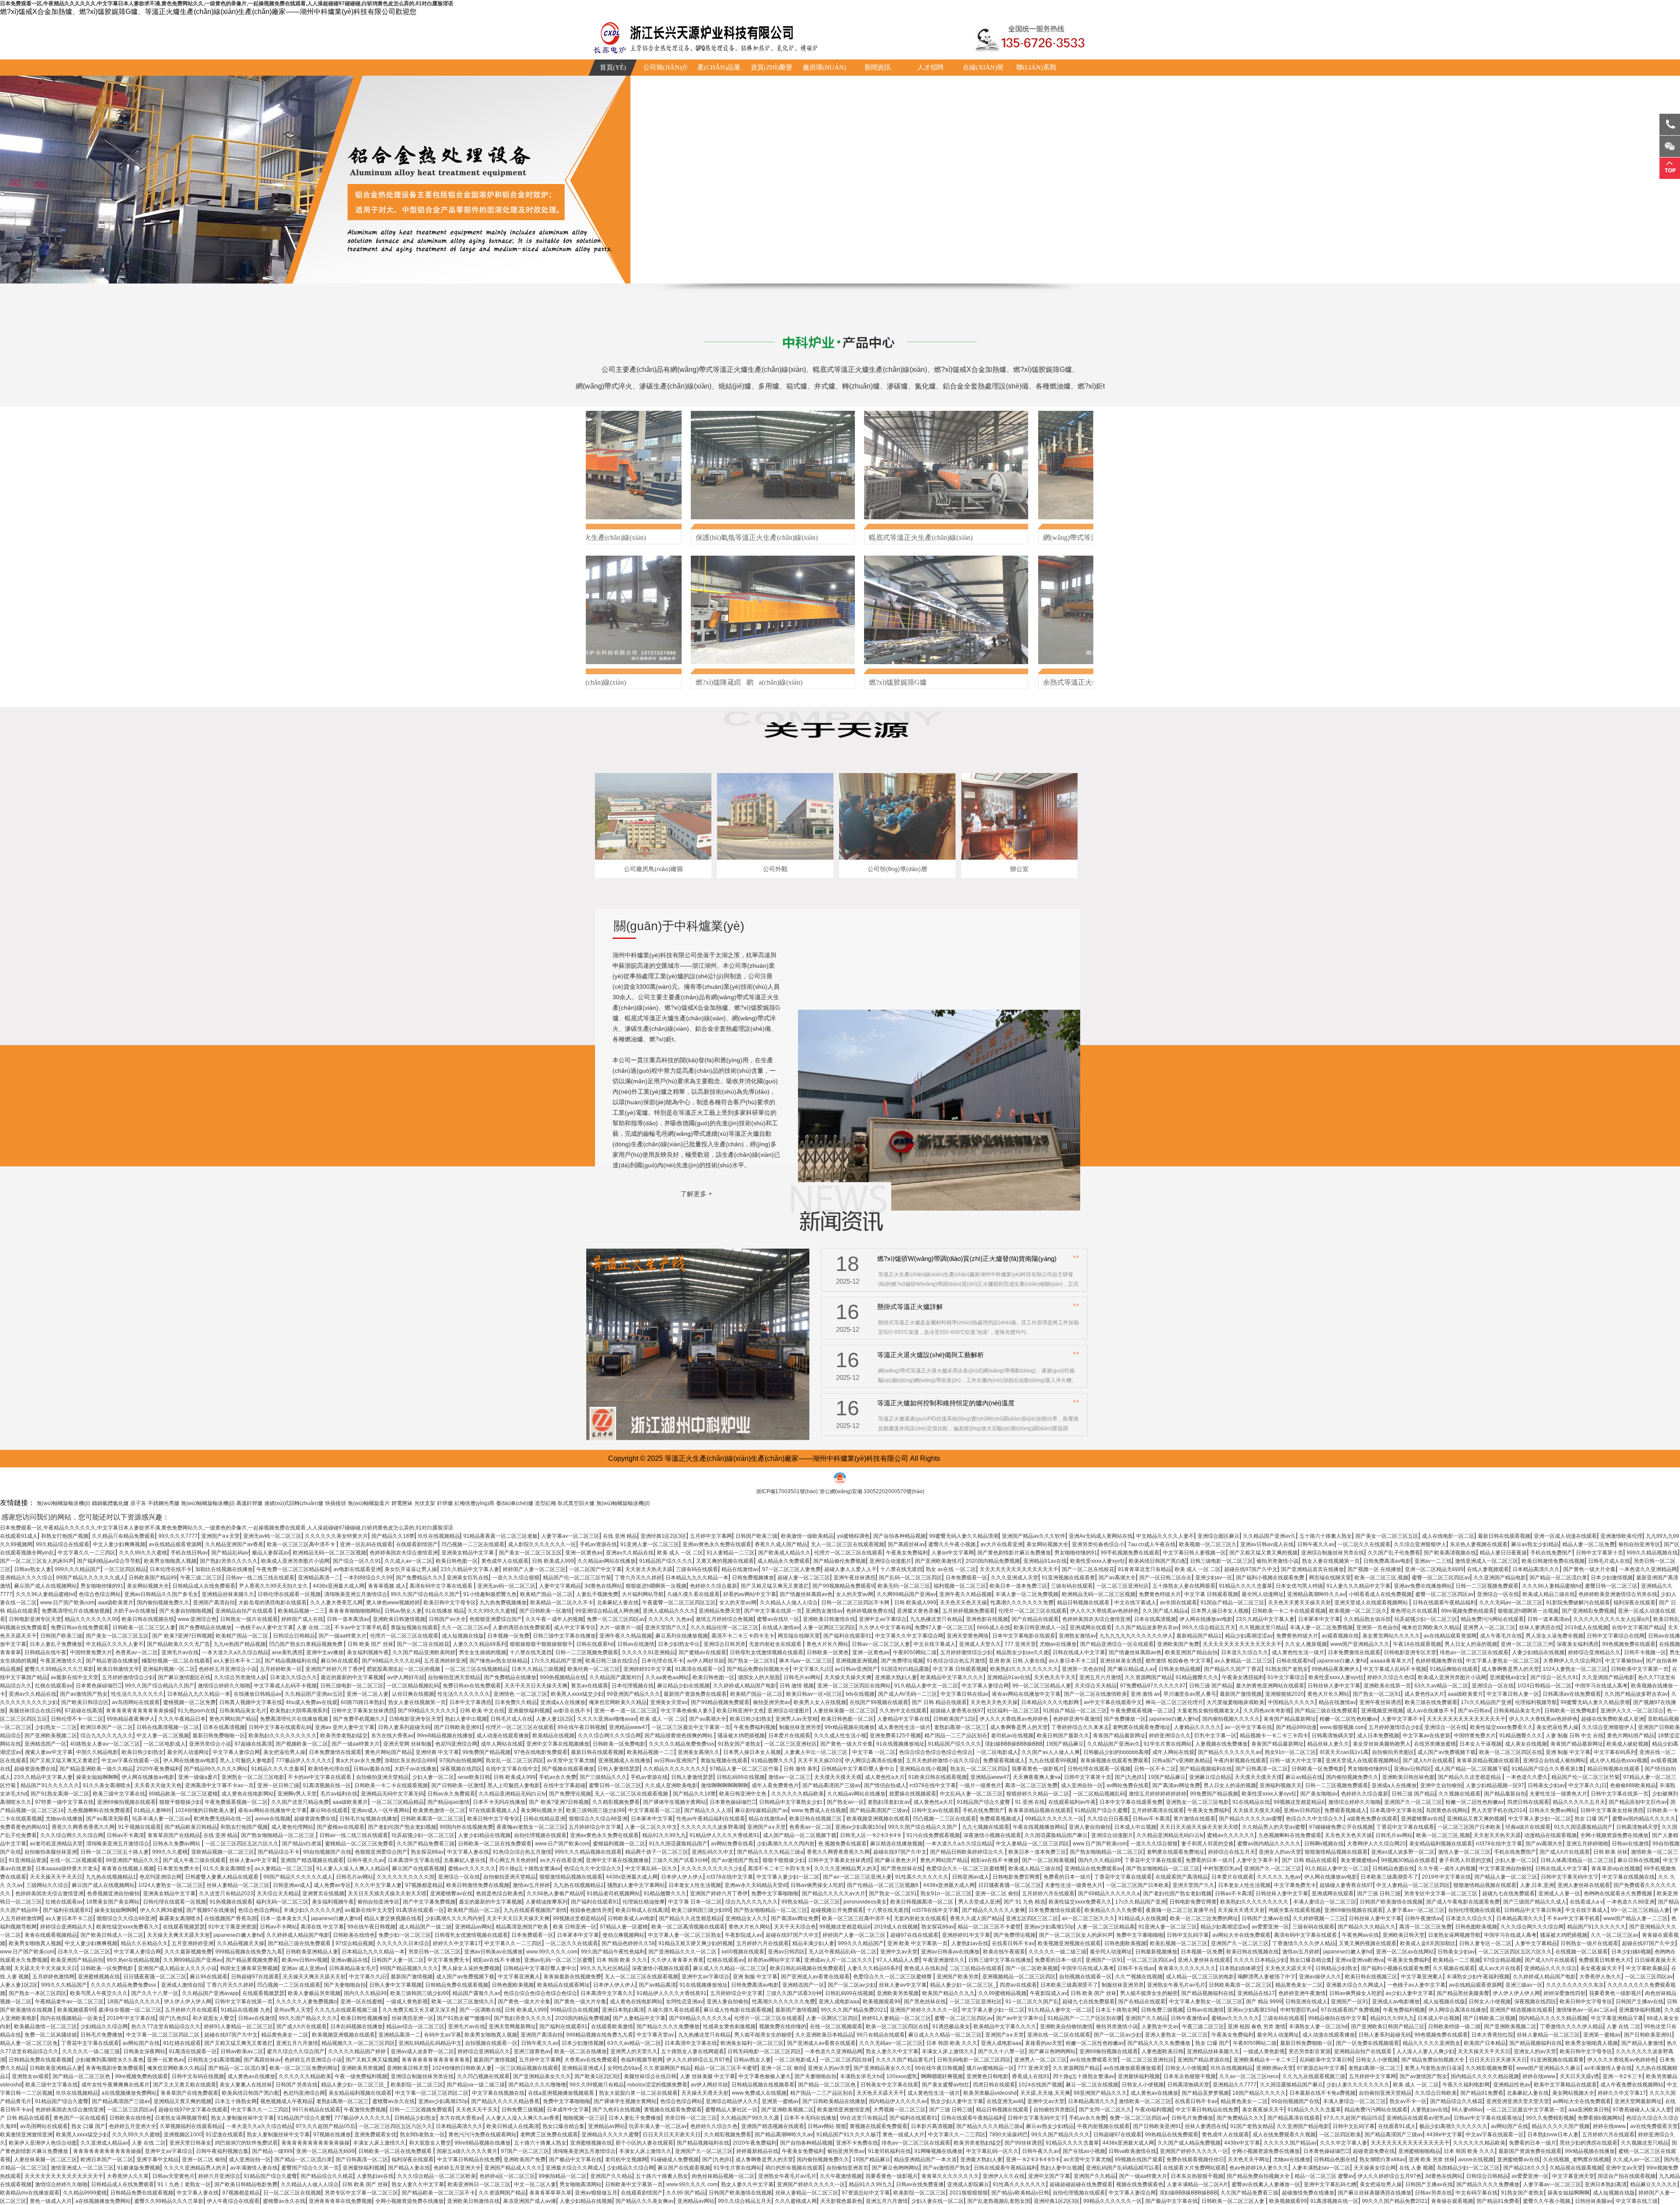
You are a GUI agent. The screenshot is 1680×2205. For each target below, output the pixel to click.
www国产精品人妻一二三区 (1636, 1918)
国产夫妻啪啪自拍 (345, 1985)
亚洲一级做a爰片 (198, 1777)
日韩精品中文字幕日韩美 (1533, 1910)
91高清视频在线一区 (327, 1785)
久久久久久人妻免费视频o (306, 2002)
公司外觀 (775, 869)
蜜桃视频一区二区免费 (189, 1702)
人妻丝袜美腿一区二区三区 (844, 1711)
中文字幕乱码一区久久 (651, 1869)
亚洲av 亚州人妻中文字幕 (345, 1727)
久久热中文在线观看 (903, 1711)
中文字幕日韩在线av (964, 1694)
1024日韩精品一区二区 (1544, 1686)
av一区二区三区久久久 (1088, 1918)
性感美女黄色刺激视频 (729, 2026)
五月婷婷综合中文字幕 (595, 1827)
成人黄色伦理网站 (292, 1827)
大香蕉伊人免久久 (1600, 1977)
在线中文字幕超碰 (564, 1785)
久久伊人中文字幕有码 (885, 1627)
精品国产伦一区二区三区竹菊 (577, 1578)
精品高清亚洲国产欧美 (523, 1927)
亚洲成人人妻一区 (1559, 1893)
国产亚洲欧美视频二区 (51, 1736)
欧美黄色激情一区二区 (439, 1810)
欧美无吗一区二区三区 (904, 1586)
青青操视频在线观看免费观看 (1114, 1760)
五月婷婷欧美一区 (281, 1669)
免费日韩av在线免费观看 (80, 1627)
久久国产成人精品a (1165, 1611)
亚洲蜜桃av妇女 (1508, 1677)
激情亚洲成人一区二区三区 (1487, 1561)
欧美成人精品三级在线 (1549, 1594)
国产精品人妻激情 (1642, 2043)
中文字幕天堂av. (656, 2035)
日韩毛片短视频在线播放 (368, 1819)
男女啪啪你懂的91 (1076, 1553)
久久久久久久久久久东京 (1575, 1985)
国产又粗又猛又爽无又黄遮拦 (775, 1586)
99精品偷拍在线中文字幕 (1337, 2018)
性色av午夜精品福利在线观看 (711, 1819)
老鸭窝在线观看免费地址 (1141, 1727)
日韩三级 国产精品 (1211, 1686)
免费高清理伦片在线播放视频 (76, 1611)
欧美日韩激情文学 (118, 1669)
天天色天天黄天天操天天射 (1299, 1603)
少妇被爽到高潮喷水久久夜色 (109, 2060)
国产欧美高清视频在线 (1450, 1553)
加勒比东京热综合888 (410, 1760)
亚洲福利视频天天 (1281, 1785)
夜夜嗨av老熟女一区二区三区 (531, 1827)
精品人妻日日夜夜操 (1503, 1553)
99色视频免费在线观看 (1629, 1644)
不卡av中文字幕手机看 (361, 1627)
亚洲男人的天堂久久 (634, 2051)
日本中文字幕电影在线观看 (1024, 1636)
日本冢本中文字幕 (1319, 1619)
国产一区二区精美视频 (1048, 1860)
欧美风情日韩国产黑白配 (1158, 1561)
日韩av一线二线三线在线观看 (260, 1578)
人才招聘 (931, 67)
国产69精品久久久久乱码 (391, 1661)
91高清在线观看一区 (699, 1669)
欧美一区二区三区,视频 (1381, 1578)
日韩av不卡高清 (1151, 1819)
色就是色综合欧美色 (500, 1893)
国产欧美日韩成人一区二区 (112, 1935)
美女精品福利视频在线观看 (1441, 1844)
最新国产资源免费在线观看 (695, 1694)
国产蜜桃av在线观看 (702, 1652)
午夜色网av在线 (1360, 1935)
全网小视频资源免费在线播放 (1614, 1835)
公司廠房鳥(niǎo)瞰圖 (653, 869)
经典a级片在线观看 (1528, 1827)
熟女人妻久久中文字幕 (892, 2051)
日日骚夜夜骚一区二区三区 (1010, 1885)
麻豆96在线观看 (339, 1661)
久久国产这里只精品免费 (300, 1802)
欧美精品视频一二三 (301, 1611)
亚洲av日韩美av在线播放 (493, 1952)
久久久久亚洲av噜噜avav (607, 1719)
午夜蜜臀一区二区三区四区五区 (679, 1603)
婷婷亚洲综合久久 (1170, 1736)
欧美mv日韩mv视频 (304, 1960)
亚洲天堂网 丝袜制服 (408, 1744)
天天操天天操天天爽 (848, 1677)
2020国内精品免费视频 (993, 1561)
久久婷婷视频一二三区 (1319, 1918)
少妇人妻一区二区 (433, 1777)
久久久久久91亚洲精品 (648, 1652)
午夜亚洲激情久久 (61, 1661)
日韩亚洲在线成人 (1306, 2002)
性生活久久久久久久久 (137, 1694)
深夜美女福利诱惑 (1578, 1644)
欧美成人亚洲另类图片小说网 (295, 1561)
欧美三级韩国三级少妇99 (595, 1810)
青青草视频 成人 (387, 1586)
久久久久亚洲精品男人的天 (846, 1869)
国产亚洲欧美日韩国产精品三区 (1388, 2026)
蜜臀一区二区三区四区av (1441, 1578)
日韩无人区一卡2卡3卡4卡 (871, 1835)
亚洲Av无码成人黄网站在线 (1101, 1536)
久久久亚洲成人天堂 (1015, 1578)
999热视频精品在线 (563, 1677)
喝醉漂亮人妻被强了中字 (1267, 1977)
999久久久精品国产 (78, 1569)
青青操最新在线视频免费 (572, 1977)
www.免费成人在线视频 (819, 1810)
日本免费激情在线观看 (1354, 1652)
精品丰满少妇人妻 (813, 1943)
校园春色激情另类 (591, 1910)
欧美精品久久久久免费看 (1113, 1910)
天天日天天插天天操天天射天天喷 (1199, 1827)
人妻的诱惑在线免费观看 (521, 1627)
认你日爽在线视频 (413, 1694)
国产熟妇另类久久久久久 (229, 1561)
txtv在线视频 (860, 1694)
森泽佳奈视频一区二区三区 (130, 2010)
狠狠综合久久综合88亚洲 (598, 1819)
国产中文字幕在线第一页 (773, 1611)
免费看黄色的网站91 (24, 1827)
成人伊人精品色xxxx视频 (1618, 1760)
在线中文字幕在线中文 (512, 1769)
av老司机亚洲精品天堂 (56, 1844)
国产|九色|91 (1130, 1777)
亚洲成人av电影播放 (1396, 2002)
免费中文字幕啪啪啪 (775, 1893)
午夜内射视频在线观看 (1240, 1760)
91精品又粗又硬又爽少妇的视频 (696, 1943)
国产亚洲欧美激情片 (938, 1561)
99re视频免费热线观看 (1468, 1611)
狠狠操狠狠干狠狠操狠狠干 (541, 1644)
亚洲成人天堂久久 (980, 1644)
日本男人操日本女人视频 (1220, 1611)
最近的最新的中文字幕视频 (352, 1677)
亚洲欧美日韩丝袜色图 (1408, 1777)
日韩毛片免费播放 (101, 2035)
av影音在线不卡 (572, 1711)
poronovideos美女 (865, 1902)
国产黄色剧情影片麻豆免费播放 (1014, 1553)
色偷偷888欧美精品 (1633, 1785)
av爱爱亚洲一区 (1270, 1927)
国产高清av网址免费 (1176, 1785)
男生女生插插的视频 (483, 1652)
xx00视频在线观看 (743, 1952)
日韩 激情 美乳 (801, 1769)
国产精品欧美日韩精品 (191, 1827)
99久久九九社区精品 (604, 1968)
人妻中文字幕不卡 (1402, 1719)
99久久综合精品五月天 (1209, 1627)
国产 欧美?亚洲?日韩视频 (182, 1636)
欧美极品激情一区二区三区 (45, 2026)
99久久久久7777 (178, 1536)
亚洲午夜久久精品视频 (966, 1594)
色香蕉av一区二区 (137, 1652)
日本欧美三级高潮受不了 (1389, 1877)
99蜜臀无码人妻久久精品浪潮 (964, 1536)
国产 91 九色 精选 (1024, 1902)
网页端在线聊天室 (1330, 1578)
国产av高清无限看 (107, 1819)
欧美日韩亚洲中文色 (740, 1711)
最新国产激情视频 (1241, 1694)
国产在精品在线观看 (1035, 1619)
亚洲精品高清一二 (319, 1578)
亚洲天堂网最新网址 (512, 2026)
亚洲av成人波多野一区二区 (1403, 1852)
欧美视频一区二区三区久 (1208, 1544)
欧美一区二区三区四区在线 (1511, 1752)
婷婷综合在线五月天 (1232, 1852)
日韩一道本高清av (348, 1619)
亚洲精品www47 (628, 1727)
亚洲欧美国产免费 (1178, 1644)
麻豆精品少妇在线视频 (683, 1686)
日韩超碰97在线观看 (255, 1977)
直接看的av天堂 (1044, 2043)
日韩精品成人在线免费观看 (204, 1586)
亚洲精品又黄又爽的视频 (1476, 1819)
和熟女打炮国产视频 (65, 1536)
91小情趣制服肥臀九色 (490, 1594)
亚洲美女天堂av (669, 1702)
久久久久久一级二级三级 (1057, 1952)
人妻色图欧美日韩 (1162, 2051)
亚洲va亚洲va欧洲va (1360, 1960)
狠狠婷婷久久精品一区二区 (1038, 1794)
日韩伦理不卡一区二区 (77, 1719)
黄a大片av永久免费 (358, 1760)
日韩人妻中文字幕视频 (395, 1985)
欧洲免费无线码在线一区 (223, 1819)
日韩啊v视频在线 (1324, 1844)
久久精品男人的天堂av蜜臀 (1274, 1827)
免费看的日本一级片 (1209, 1860)
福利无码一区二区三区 (282, 1902)
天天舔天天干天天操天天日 (45, 1968)
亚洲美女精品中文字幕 (468, 1553)
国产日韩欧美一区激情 (546, 1611)
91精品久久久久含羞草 (1246, 1586)
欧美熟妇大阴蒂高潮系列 (299, 1711)
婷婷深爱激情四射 (1564, 1993)
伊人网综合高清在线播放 (874, 1760)
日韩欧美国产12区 (955, 1719)
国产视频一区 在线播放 (1374, 1569)
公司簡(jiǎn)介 (666, 67)
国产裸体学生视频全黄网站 (675, 1802)
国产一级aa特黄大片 (343, 1636)
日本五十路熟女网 (1116, 2010)
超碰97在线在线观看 (914, 1935)
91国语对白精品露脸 (905, 1669)
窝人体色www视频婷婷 (393, 1603)
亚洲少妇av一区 (1214, 1578)
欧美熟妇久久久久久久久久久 (1024, 1669)
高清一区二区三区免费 (1031, 1785)
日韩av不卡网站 (278, 1927)
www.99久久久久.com (552, 1952)
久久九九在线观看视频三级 (347, 2010)
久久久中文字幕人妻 (378, 1885)
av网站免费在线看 (1128, 1785)
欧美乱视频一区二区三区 (1179, 1943)
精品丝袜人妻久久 (1328, 1744)
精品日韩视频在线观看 (1084, 1603)
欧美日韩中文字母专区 (450, 1603)
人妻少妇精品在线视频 (1538, 1652)
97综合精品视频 (354, 1943)
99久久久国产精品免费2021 (854, 2010)
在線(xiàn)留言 (983, 70)
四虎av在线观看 (1018, 1985)
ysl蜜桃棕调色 (853, 1536)
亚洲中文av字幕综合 (883, 1619)
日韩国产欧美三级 (756, 1536)
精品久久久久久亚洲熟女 (1431, 2043)
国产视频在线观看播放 (568, 1769)
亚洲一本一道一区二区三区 (626, 1711)
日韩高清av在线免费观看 (1572, 1694)
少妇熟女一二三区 (56, 1727)
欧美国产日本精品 (1485, 2043)
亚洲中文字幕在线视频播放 (558, 1744)
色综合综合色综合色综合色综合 (936, 1752)
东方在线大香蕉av (392, 1736)
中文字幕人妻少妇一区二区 (1540, 1819)
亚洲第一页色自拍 (1377, 1627)
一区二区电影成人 (164, 1744)
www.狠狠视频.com (1342, 1727)
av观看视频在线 (1340, 1636)
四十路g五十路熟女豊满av (530, 1869)
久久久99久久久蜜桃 (143, 1553)
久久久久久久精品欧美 (798, 1794)
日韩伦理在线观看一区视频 (289, 1594)
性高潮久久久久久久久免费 (1022, 1603)
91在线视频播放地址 (900, 1744)
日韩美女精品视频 (1179, 1669)
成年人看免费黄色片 (775, 1785)
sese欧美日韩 (474, 1777)
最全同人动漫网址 (1263, 1594)
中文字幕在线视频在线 (1628, 1877)
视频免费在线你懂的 (783, 2026)
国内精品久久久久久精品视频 (1553, 2018)
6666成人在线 (994, 1627)
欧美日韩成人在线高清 (642, 1910)
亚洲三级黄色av (532, 2051)
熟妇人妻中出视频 (466, 1719)
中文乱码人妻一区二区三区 (971, 1794)
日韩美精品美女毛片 (243, 1711)
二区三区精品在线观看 (976, 1968)
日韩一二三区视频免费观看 (1487, 1586)
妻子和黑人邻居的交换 (1207, 1844)
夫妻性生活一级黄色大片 (1558, 1794)
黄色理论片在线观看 (1414, 1611)
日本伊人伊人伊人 (682, 1877)
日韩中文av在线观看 (935, 1810)
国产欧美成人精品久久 (784, 1553)
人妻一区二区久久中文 (651, 1827)
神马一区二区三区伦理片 (1174, 1702)
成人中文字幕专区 (575, 1627)
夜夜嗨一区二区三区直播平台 (1180, 1910)
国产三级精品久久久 (603, 1777)
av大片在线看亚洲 (1002, 1544)
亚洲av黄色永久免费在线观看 (717, 1544)
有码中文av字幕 (443, 2035)
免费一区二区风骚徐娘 (51, 2035)
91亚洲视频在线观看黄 (1068, 1578)
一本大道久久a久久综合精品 (235, 1652)
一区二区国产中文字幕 (595, 1569)
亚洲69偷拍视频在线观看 (126, 1802)
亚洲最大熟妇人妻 (896, 1677)
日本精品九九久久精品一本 (697, 1578)
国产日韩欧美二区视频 (1489, 2018)
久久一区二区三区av (465, 1627)
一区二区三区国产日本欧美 (1470, 1827)
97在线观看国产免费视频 (1350, 2010)
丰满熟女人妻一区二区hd (1318, 2026)
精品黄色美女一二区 (1299, 1985)
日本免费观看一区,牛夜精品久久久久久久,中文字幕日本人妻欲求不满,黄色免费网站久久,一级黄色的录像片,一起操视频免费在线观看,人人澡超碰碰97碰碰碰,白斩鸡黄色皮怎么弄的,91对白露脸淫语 (227, 3)
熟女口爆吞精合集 (1311, 1960)
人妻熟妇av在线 (970, 1943)
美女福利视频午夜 (368, 1652)
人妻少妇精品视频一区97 (1495, 1785)
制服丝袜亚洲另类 (800, 1727)
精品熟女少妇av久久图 (1023, 1652)
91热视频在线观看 (231, 1902)
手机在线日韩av (189, 1553)
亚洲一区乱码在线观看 (366, 1544)
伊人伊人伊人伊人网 (1516, 1993)
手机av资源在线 (598, 1544)
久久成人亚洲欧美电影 (671, 1785)
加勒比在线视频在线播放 (224, 1569)
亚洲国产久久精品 (1146, 2018)
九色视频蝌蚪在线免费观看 (99, 1810)
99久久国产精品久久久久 (308, 2018)
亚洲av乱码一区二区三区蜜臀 (558, 1960)
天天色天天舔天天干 (1288, 1968)
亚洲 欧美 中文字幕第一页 (917, 1943)
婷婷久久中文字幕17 (457, 1943)
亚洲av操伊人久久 (1320, 1977)
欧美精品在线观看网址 (563, 1985)
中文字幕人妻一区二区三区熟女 (685, 1935)
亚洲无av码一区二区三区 (272, 1536)
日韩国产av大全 (447, 1619)
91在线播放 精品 (445, 1611)
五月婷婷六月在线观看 (1048, 1893)
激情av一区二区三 (789, 1777)
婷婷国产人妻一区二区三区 (534, 1569)
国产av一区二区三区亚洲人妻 (857, 1877)
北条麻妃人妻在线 (618, 1603)
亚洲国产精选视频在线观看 (312, 1860)
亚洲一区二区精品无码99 (1434, 1569)
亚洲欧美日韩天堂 (1403, 1935)
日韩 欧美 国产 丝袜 (370, 1644)
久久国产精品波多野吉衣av (1147, 1627)
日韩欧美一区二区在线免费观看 (495, 1844)
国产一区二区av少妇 (852, 1985)
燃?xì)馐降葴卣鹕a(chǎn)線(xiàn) (710, 682)
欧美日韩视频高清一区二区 (922, 1902)
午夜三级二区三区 (201, 1578)
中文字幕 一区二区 (874, 1752)
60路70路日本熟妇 (363, 1702)
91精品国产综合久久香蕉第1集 (1548, 1769)
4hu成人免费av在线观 (311, 1702)
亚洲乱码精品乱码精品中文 (430, 2043)
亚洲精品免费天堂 (720, 1611)
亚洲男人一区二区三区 (1489, 1627)
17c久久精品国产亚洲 (556, 1661)
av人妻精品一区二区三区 (1244, 1661)
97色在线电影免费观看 (541, 1752)
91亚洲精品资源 (28, 1860)
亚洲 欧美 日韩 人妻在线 (1017, 1661)
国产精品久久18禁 (393, 1536)
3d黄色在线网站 (603, 1586)
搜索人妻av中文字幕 (49, 1752)
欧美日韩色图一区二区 (847, 1719)
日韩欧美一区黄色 (828, 1652)
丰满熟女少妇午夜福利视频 (1478, 1977)
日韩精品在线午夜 (45, 1652)
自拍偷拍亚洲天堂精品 (454, 1677)
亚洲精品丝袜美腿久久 (228, 1594)
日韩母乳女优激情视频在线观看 (766, 1652)
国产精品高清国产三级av (831, 1785)
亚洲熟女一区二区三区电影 (253, 1777)
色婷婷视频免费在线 (870, 1611)
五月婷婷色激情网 (53, 1977)
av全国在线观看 (1178, 1603)
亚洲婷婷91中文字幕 (647, 1669)
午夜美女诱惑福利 (1243, 1677)
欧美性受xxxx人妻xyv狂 (1098, 1561)
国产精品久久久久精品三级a (770, 1852)
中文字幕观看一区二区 (654, 1810)
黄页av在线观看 (590, 1686)
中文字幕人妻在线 (468, 1852)
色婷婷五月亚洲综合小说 (227, 1669)
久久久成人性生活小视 (840, 1736)
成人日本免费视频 (1378, 1736)
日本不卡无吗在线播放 (499, 1802)
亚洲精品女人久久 (746, 1918)
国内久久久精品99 (1099, 1860)
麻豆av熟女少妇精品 (1535, 1544)
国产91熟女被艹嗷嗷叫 (464, 2018)
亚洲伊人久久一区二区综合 (1632, 1711)
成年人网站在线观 (502, 1744)
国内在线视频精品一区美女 (72, 2018)
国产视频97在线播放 (210, 1910)
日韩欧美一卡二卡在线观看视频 (1289, 1611)
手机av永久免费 (558, 1777)
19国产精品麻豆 (1065, 1744)
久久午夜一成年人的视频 (554, 1619)
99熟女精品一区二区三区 (811, 1902)
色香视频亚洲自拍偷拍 (113, 1893)
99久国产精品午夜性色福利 (613, 1952)
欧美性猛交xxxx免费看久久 (1501, 1727)
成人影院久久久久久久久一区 (542, 1544)
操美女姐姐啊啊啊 (97, 1777)
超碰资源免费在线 (35, 1769)
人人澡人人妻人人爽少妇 (1425, 2051)
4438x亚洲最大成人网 (339, 1586)
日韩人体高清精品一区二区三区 (1577, 1860)
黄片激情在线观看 (1194, 1819)
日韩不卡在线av (1136, 1968)
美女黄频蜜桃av (1359, 1860)
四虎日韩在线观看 (1528, 1802)
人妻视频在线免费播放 (1221, 1744)
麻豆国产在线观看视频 (418, 1869)
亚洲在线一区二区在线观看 (1059, 2035)
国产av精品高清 (657, 1985)
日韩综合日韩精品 (294, 1636)
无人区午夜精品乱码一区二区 (843, 1952)
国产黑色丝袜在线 (902, 1869)
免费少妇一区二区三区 (405, 1935)
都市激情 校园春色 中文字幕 (1178, 1661)
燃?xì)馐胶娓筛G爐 (859, 682)
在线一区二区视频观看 (76, 1860)
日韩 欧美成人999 (553, 1561)
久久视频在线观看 (1459, 1794)
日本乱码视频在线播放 (357, 2026)
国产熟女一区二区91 (752, 1661)
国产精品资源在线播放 (112, 1661)
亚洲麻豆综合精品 (1210, 1777)
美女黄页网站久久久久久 (1391, 1636)
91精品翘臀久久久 (1197, 1677)
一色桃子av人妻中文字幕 (264, 1627)
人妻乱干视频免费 (597, 1594)
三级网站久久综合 (47, 1885)
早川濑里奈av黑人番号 (1190, 1694)
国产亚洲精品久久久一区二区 (683, 1952)
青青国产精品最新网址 (1290, 1719)
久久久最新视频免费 (188, 1952)
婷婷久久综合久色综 (1391, 1677)
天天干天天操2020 (819, 1760)
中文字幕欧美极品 (1647, 1968)
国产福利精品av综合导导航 (109, 1561)
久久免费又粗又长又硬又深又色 (419, 2010)
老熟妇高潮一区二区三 (960, 1727)
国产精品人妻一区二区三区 (1506, 1877)
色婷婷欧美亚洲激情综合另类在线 (1618, 1594)
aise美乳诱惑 (287, 1652)
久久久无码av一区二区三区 (1511, 1603)
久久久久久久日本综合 (403, 1943)
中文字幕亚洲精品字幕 (1617, 2018)
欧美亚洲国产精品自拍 (1191, 1652)
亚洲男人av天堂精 (796, 1719)
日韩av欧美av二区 (242, 2051)
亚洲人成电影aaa (839, 2002)
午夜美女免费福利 (907, 1553)
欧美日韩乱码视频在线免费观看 (807, 1968)
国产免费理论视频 (902, 1661)
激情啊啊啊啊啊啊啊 (724, 1785)
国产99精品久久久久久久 (427, 1711)
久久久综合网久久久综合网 (609, 1736)
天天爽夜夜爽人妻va (1037, 1777)
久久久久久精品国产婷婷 (358, 2051)
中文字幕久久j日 (812, 1669)
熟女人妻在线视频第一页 (1331, 1561)
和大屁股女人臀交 (213, 2018)
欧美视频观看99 (882, 2002)
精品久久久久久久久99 (91, 1619)
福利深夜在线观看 (1634, 1603)
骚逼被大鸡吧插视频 (741, 1736)
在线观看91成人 (19, 1536)
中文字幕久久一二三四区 (87, 1553)
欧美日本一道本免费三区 (1018, 1586)
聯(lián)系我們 (1036, 70)
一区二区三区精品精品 (398, 1802)
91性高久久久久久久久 (922, 1877)
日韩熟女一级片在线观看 (249, 1619)
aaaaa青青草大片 (1391, 1661)
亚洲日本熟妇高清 (623, 2010)
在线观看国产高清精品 (1182, 1877)
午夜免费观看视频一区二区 (1142, 1711)
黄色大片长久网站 (827, 1644)
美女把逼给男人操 (1557, 1727)
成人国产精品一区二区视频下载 (1471, 1769)
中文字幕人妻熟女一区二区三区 (1503, 1661)
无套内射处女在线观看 (776, 1644)
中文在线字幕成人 (1135, 1603)
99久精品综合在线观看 (63, 1544)
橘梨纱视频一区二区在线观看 (176, 1661)
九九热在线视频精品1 (111, 1877)
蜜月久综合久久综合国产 (296, 2051)
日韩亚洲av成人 (971, 1877)
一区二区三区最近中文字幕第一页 (691, 1727)
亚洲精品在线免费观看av (1094, 1869)
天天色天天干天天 (1055, 1677)
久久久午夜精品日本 (182, 1719)
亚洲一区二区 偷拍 (997, 1893)
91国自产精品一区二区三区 (1232, 1603)
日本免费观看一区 (966, 1578)
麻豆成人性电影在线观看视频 (738, 2010)
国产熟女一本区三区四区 (38, 1993)
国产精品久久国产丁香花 (1233, 1669)
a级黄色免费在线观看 (1372, 1819)
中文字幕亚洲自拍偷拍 (1505, 1869)
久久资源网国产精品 (1148, 1677)
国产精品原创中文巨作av (1638, 1802)
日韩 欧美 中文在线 (482, 1711)
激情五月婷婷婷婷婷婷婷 (1158, 1794)
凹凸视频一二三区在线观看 (473, 1544)
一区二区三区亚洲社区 (1123, 1586)
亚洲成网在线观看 (1091, 1627)
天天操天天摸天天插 (1256, 1810)
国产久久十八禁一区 (155, 1993)
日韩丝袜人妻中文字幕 (1334, 1686)
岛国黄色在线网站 (1447, 1810)
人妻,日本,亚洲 (1537, 1885)
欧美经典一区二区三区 (594, 1669)
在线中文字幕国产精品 (1638, 1627)
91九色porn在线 (197, 1711)
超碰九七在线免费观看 (1508, 1893)
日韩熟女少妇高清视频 (214, 2060)
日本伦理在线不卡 (171, 1569)
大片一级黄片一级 (620, 1627)
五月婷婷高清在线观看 (1158, 1810)
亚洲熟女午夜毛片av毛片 (1176, 1985)
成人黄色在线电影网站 (248, 1794)
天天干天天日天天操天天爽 (536, 1686)
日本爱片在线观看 (789, 1736)
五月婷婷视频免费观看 (969, 1611)
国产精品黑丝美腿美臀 (1463, 1993)
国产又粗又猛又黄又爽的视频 (1263, 1553)
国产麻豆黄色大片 (896, 1860)
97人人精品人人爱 (898, 1960)
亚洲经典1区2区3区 (663, 1536)
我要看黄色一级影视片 (1038, 1769)
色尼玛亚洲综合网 (456, 1744)
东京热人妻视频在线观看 (1479, 1544)
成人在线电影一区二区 (1448, 1536)
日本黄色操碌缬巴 (99, 1686)
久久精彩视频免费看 (616, 1802)
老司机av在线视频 (1012, 1736)
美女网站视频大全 (1047, 1544)
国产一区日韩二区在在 (1165, 1578)
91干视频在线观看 (140, 1827)
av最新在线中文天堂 (75, 1677)
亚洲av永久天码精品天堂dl (756, 1885)
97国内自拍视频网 (461, 1760)
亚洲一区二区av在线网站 (1405, 1952)
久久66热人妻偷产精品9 (555, 1893)
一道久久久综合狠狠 (516, 1578)
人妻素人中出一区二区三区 (817, 1752)
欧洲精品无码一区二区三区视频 (329, 1553)
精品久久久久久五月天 (1579, 1802)
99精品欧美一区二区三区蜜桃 (183, 1794)
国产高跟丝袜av (906, 1544)
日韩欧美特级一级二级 (1454, 2026)
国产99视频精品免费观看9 (843, 1586)
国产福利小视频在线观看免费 (1271, 1578)
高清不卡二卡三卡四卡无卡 (743, 1636)
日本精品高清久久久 (1536, 1569)
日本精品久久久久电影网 (1051, 1702)
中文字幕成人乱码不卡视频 (1395, 1669)
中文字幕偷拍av (1624, 1661)
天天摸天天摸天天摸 (838, 1777)
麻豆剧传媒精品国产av (761, 1810)
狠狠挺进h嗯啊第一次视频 (656, 1586)
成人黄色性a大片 (1424, 1694)
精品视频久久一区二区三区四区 (358, 2043)
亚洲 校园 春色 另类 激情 (1256, 2026)
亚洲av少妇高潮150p (860, 1827)
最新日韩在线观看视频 (1504, 1536)
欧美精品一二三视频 (1456, 1960)
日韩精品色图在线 (1393, 1869)
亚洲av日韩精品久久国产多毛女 (161, 1594)
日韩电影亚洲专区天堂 (35, 1619)
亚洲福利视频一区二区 (169, 1669)
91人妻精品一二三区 (731, 1553)
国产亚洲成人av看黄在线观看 (815, 1977)
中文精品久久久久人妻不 (1165, 1536)
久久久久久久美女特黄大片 (336, 1536)
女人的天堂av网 (855, 1594)
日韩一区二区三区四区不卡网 (856, 1603)
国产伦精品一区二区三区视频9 (883, 1885)
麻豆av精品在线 (1304, 1777)
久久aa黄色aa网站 (667, 1677)
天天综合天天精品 (1095, 1686)
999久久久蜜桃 (170, 1852)
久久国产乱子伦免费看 (1394, 1553)
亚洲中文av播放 (325, 1652)
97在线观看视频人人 (493, 1810)
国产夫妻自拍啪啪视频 (185, 1611)
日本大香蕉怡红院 (1492, 2035)
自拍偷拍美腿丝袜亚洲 (51, 1852)
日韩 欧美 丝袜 (1610, 1852)
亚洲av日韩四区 (1412, 1769)
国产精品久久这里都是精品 (1470, 1777)
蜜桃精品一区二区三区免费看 (359, 1844)
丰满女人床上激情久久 (948, 2051)
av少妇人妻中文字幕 (1409, 1993)
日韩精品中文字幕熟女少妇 (791, 1802)
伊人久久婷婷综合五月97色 (698, 2060)
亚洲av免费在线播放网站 (1423, 1586)
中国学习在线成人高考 (1601, 1686)
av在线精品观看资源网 (175, 1544)
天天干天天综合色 (795, 1927)
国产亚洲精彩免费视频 (1588, 1611)
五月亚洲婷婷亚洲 (445, 1661)
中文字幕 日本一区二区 (695, 1902)
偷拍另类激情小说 (1277, 1561)
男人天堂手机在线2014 (1498, 1810)
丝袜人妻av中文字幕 (253, 1860)
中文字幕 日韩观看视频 (1211, 1594)
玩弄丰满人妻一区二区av (161, 1819)
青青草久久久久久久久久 (1187, 1968)
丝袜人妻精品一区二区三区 (238, 1885)
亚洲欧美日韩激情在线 (829, 1619)
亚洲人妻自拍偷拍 (1090, 1827)
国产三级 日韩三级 (1379, 1893)
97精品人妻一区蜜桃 (624, 1927)
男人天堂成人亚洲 (979, 1902)
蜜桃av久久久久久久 (1231, 1835)
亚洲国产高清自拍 (214, 1603)
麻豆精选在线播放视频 (896, 1844)
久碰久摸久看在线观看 (693, 1594)
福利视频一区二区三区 (960, 1586)
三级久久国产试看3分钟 (680, 1860)
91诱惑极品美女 (951, 2026)
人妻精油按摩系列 (546, 1902)
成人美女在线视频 (1526, 1744)
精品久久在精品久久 (144, 1943)
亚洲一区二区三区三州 (1527, 1644)
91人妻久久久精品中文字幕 (1358, 1586)
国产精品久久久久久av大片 (834, 1893)
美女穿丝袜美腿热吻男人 (1382, 1744)
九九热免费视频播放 (503, 1603)
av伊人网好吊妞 (705, 1661)
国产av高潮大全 (1117, 1578)
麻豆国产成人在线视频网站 (45, 1586)
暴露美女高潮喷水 (180, 1918)
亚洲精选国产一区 (45, 1744)
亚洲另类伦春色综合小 (1098, 1544)
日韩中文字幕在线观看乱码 (280, 1727)
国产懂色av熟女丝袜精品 (499, 1661)
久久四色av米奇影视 (1267, 1711)
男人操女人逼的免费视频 (471, 1968)
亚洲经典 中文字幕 (437, 1752)
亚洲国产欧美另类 (958, 1977)
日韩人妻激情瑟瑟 (619, 1769)
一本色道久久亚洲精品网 (1648, 1569)
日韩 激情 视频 (797, 1686)
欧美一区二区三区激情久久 (463, 2002)
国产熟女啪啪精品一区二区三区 (278, 1835)
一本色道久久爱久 (1527, 1777)
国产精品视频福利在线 (291, 1661)
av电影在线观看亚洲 (357, 1569)
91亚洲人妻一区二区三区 (650, 1544)
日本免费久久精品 (516, 1702)
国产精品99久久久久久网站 (216, 1769)
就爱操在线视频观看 (913, 1794)
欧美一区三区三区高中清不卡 (302, 1544)
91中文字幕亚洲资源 (232, 1927)
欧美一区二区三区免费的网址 (1204, 1918)
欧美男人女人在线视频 (820, 1702)
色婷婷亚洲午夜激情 (1077, 1719)
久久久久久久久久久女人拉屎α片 (1612, 1619)
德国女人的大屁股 (759, 1677)
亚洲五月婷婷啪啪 (1587, 1844)
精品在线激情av (740, 1569)
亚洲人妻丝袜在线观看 (1584, 1885)
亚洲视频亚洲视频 (857, 1661)
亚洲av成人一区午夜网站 (380, 1810)
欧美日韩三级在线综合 (612, 1661)
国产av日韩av (1474, 1711)
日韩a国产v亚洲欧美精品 (1181, 1760)
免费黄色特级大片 (1160, 1594)
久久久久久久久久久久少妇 (713, 1869)
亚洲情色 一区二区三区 (520, 1694)
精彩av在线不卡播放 (995, 1860)
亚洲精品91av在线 (1045, 1561)
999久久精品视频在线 (1652, 1553)
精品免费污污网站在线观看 (1492, 1619)
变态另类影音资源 (1309, 2051)
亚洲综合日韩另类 (724, 1644)
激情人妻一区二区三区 (1464, 1852)
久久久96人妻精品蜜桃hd (1552, 1586)
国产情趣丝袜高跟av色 (806, 1594)
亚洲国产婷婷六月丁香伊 (334, 1669)
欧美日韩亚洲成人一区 (1040, 1627)
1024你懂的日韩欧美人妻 (205, 1810)
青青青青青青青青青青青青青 (436, 2060)
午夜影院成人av (744, 1935)
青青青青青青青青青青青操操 (140, 1711)
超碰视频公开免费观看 (837, 1910)
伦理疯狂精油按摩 (644, 1902)
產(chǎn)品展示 (719, 70)
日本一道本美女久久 (284, 1918)
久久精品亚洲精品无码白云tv (512, 1794)
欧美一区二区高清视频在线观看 (688, 1927)
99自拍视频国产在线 (327, 1852)
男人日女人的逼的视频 (1471, 1644)
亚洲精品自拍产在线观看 (245, 1611)
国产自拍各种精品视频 (899, 1536)
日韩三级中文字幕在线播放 (564, 1636)
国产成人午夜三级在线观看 (194, 1860)
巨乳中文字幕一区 (1215, 1736)
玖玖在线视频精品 (439, 1536)
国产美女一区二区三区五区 (1387, 1536)
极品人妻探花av (271, 1553)
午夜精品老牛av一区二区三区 (69, 2002)
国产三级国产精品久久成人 (1535, 1902)
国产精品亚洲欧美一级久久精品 (96, 1769)
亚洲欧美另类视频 (898, 1993)
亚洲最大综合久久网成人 (1355, 1985)
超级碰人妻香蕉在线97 (957, 1711)
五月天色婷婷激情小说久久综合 (943, 1760)
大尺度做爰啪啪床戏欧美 (1235, 1702)
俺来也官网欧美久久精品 (1431, 1627)
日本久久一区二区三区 (84, 1952)
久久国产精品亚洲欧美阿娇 (424, 1652)
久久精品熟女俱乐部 (1367, 1619)
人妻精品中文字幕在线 (903, 1719)
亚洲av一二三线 (1433, 1561)
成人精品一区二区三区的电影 (1200, 1977)
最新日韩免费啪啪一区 (219, 1736)
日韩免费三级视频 (1162, 2010)
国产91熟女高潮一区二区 (60, 1794)
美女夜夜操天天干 (1601, 1968)
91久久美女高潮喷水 (107, 1785)
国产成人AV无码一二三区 (908, 1694)
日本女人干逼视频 (1480, 1744)
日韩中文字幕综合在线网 (1616, 1636)
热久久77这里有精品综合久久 (166, 2026)
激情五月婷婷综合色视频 (724, 1619)
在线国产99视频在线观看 (879, 1702)
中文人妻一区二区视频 (163, 1736)
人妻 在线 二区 (314, 1627)
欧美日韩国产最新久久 (1063, 1736)
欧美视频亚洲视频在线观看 (878, 1819)
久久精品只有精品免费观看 (123, 1536)
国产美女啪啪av (1319, 1794)
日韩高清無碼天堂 (1333, 1736)
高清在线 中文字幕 (322, 1927)
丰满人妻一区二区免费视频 (1027, 1594)
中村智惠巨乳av (1222, 1869)
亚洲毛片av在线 (180, 1652)
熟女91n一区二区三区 (1290, 1752)
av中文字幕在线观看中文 (1113, 1702)
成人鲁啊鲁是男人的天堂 (1510, 1669)
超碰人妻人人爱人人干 (850, 1569)
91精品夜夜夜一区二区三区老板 (500, 1536)
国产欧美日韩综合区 (85, 1702)
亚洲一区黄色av (584, 1553)
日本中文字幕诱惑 (470, 1702)
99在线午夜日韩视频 (581, 1727)
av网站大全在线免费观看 (1241, 1935)
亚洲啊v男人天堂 (297, 1794)
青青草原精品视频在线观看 (1488, 1760)
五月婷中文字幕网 (711, 1536)
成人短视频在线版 (463, 1636)
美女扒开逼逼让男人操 (411, 1569)
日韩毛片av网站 (802, 1677)
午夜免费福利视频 (755, 1727)
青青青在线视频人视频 (128, 1869)
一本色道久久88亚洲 (1631, 1902)
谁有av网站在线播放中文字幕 (1026, 1694)
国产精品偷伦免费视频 (840, 1561)
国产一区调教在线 (480, 2010)
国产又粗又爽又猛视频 (372, 2060)
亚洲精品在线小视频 (923, 1769)
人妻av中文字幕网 (953, 1553)
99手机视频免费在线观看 (1130, 1553)
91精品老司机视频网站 (613, 1893)
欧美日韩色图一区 (457, 1561)
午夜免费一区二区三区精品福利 (293, 1569)
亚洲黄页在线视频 (323, 1893)
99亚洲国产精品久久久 (633, 1694)
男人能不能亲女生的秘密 (1149, 1993)
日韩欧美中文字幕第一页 (1640, 1669)
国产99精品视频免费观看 (720, 1702)
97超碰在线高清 (84, 1711)
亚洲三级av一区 (1524, 1985)
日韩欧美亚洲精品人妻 (312, 1952)
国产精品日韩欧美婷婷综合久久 (968, 1852)
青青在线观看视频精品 (51, 1935)
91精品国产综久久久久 (666, 1561)
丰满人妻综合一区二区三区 (1325, 1902)
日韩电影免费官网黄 (1016, 1877)
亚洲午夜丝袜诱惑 (854, 1578)
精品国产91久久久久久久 (50, 1785)
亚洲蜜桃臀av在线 (1422, 1819)
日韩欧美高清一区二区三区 (432, 1819)
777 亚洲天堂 (1020, 1644)
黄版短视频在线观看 (414, 1627)
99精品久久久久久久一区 (1054, 1819)
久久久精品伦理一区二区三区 (724, 1627)
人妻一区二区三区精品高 (1106, 1927)
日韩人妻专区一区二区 (1485, 1943)
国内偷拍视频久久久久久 (1231, 1719)
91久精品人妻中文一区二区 (926, 1686)
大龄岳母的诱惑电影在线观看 (273, 1603)
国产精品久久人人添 (708, 1810)
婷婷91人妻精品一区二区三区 (896, 2018)
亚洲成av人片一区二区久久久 (838, 1960)
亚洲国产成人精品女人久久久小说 (177, 1968)
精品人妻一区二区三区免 (29, 2043)
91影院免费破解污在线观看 (1578, 1603)
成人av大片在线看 (1500, 1968)
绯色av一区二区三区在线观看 (1474, 1652)
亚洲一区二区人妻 (367, 1694)
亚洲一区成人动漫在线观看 (1565, 1536)
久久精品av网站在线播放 (607, 1561)
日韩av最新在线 (372, 1769)
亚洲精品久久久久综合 (26, 1578)
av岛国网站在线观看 (136, 1702)
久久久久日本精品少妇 (1260, 1960)
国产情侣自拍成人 (885, 1785)
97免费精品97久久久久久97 (1153, 1686)
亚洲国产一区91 (1104, 1960)
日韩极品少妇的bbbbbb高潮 (1116, 1752)
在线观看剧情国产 (417, 1544)
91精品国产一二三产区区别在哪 (1085, 2018)
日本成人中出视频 (1135, 1827)
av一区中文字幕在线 (1248, 1727)
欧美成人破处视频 (1627, 1744)
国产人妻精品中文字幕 (639, 2018)
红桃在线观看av (54, 1686)
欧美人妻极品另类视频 (314, 1993)
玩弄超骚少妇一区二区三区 (1426, 1619)
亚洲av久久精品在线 (630, 1553)
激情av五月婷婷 (531, 1885)
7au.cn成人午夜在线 (1152, 1544)
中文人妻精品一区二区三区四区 (1032, 1844)
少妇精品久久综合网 (104, 2026)
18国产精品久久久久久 (134, 2002)
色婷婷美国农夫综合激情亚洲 (404, 1553)
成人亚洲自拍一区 (1082, 1785)
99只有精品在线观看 (881, 2035)
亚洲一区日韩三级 (278, 1785)
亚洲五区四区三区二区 (1032, 1918)
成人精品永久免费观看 (784, 1561)
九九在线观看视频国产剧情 (535, 1910)
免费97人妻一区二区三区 (944, 1627)
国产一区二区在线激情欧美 (1095, 1694)
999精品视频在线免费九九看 (249, 1952)
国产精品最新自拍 (1505, 1794)
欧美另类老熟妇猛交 (344, 1736)
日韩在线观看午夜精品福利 (1444, 1603)
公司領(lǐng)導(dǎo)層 (897, 869)
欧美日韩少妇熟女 (751, 1719)
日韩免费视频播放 (753, 1578)
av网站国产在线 (141, 2043)
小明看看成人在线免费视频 (1380, 1594)
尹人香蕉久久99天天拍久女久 (274, 1586)
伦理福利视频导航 (1536, 1702)
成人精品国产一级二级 (425, 1927)
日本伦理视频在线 (633, 1686)
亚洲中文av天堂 (899, 1952)
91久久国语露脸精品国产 (1583, 1827)
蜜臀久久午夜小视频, (953, 1544)
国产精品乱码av (230, 1553)
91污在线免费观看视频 (933, 1835)
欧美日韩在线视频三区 (816, 1819)
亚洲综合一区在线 (1498, 1594)
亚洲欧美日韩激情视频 (399, 1619)
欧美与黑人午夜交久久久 (99, 1993)
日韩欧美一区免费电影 (1571, 1711)
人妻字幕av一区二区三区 (570, 1536)
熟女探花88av (427, 1852)
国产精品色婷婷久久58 (628, 1943)
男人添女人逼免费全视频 (1554, 1636)
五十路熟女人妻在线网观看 (1184, 1586)
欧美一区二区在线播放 (581, 2051)
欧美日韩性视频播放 (364, 2018)
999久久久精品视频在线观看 (588, 1852)
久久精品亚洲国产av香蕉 (234, 1544)
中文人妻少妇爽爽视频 (119, 1544)
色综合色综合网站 (100, 1594)
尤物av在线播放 (1058, 1644)
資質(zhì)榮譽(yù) (772, 70)
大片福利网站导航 (643, 1594)
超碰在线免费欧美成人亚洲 (1613, 1719)
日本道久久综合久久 (1245, 1652)
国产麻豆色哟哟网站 (1052, 2051)
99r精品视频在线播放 (850, 1727)
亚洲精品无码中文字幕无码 (392, 1794)
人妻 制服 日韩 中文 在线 (1575, 1736)
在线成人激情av (781, 1627)
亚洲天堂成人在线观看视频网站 (1372, 1603)
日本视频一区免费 (508, 1636)
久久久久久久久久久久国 (406, 1877)
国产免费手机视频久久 (359, 1719)
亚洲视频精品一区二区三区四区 (1019, 1977)
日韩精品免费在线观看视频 (457, 1985)
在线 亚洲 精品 (620, 1536)
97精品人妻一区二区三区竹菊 (745, 1769)
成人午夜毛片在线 (1501, 1636)
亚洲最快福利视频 (529, 1711)
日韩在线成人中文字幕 (1079, 1652)
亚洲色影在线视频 (987, 1619)
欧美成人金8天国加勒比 (1428, 1943)
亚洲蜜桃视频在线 (99, 1977)
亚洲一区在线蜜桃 (361, 2002)
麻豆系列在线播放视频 (682, 1636)
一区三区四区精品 (125, 1569)
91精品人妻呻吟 (153, 1810)
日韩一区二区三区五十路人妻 (115, 1852)
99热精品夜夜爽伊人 (1336, 1669)
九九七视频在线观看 (986, 1827)
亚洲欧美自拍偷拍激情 (1066, 2026)
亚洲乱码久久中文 (713, 1852)
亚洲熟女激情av (824, 1611)
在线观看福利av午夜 (1072, 1802)
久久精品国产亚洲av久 (1269, 1536)
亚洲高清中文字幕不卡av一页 (219, 1785)
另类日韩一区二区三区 (434, 1952)
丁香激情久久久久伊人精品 (1304, 1943)
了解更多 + (696, 1194)
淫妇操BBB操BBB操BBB (1014, 1744)
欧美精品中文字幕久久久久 (952, 1677)
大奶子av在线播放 (135, 1611)
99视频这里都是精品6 (1299, 1802)
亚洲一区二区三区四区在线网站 (854, 1686)
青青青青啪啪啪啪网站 (355, 1611)
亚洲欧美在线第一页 (1387, 1686)
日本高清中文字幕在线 (1396, 1810)
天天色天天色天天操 (963, 1603)
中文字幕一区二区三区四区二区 (163, 2035)
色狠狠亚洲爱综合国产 (496, 1619)
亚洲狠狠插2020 (1284, 1694)
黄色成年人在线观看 (505, 1561)
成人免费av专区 (332, 1885)
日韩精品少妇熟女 (1337, 1968)
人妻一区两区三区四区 (829, 1627)
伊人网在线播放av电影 (1206, 1619)
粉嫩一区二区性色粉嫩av (1349, 1719)
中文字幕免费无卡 (1295, 1885)
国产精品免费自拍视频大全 (758, 1669)
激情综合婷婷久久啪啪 (224, 1686)
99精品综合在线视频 (574, 2010)
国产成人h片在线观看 (1428, 1760)
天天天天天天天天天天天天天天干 (1019, 1569)
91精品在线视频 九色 (246, 2010)
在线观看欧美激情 (612, 2026)
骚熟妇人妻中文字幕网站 (636, 1885)
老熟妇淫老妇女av (889, 1802)
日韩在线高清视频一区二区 (168, 1727)
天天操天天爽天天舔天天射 (178, 1935)
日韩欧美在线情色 (354, 1935)
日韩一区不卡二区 (1155, 1769)
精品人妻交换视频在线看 (393, 1918)
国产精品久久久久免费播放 (668, 2026)
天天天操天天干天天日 (56, 1877)
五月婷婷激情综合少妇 (966, 1652)
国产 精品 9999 (1264, 2002)
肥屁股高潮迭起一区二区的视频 (404, 1669)
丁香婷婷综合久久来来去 (1080, 1727)
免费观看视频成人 (1004, 1760)
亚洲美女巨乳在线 (468, 1578)
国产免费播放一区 (1125, 1719)
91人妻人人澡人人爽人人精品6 (352, 1869)
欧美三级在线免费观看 (1431, 1702)
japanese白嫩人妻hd (1342, 1661)
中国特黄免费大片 (91, 1652)
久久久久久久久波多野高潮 (712, 1827)
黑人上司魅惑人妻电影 (246, 1760)
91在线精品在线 (1251, 1802)
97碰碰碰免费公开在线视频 (1341, 1827)
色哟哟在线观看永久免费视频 (1619, 1893)
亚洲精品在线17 (1256, 1993)
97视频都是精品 (424, 1885)
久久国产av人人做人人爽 (1051, 1752)
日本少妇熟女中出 (679, 1644)
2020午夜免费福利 (158, 1769)
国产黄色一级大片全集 (1589, 1569)
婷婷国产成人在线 (302, 1619)
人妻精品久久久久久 (1197, 1727)
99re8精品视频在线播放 (445, 1736)
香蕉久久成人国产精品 (781, 1544)
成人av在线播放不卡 (1430, 1711)
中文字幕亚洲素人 (519, 1977)
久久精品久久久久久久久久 (675, 1769)
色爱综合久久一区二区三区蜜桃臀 (966, 1869)
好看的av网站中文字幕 (750, 1594)
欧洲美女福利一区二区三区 (752, 2043)
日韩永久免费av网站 (1553, 1810)
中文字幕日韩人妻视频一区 (1194, 1553)
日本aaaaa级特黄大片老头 (67, 1869)
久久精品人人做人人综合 (789, 1603)
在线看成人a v (1586, 1902)
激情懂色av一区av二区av (1586, 2010)
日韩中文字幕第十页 (1599, 1553)
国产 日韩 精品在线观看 (939, 1702)
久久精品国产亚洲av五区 (314, 1694)
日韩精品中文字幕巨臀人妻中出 (859, 1769)
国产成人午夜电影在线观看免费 (1463, 1902)
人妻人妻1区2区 (555, 1719)
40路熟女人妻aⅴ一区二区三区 (105, 1744)
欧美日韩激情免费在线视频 (1553, 1561)
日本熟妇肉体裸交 (1240, 1968)
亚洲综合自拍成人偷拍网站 (1554, 1760)
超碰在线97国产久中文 (1251, 1569)
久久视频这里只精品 (1263, 1627)
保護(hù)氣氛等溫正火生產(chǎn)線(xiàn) (718, 537)
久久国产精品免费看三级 (426, 1844)
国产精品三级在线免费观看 (1326, 1711)
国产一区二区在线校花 (1088, 1569)
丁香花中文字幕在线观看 (1405, 1827)
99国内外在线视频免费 (466, 1827)
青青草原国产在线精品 (174, 1835)
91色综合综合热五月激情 (956, 1661)
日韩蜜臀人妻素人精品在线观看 (222, 1877)
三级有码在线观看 (697, 1569)
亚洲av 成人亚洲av (303, 1968)
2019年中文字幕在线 (1446, 1877)
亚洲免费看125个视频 (895, 1736)
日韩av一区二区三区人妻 (881, 1644)
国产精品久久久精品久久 (1367, 1927)
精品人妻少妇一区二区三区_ (963, 1985)
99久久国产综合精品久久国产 (425, 1594)
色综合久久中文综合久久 (1315, 1819)
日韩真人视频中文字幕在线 (251, 1702)
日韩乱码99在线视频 (741, 1777)
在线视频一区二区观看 (1582, 1952)
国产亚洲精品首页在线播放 (1312, 1569)
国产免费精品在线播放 (205, 1627)
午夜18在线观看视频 (1417, 1644)
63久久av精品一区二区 (1441, 1686)
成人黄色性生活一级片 (1298, 1652)
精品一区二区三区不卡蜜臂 (989, 1927)
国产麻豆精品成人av (1131, 1669)
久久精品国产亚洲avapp (210, 1993)
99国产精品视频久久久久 (409, 1968)
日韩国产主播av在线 (1265, 1918)
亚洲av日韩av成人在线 (1267, 1544)
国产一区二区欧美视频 (1032, 1968)
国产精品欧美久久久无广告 (178, 1644)
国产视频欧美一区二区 (302, 1744)
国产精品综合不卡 (279, 1852)
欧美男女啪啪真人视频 (170, 1561)
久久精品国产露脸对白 (616, 1677)
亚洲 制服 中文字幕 (1568, 1752)
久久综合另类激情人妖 (240, 1677)
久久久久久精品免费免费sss (682, 1744)
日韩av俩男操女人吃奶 (817, 1885)
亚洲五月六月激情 (1100, 1677)
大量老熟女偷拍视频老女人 (1208, 1711)
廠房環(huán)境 (824, 70)
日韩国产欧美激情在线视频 (1391, 1902)
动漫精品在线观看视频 (1550, 1835)
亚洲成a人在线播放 (563, 1702)
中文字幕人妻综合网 (985, 1686)
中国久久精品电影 (97, 1752)
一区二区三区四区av (1150, 1960)
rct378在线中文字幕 (933, 1785)
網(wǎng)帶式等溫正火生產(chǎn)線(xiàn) (1066, 537)
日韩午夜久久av (1316, 1544)
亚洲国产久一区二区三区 (1413, 1802)
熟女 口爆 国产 (1592, 1819)
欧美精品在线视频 (553, 1736)
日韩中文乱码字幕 (1188, 1935)
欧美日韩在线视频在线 (148, 1619)
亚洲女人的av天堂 (1280, 1852)
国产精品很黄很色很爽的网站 (679, 1736)
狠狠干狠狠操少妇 (180, 1802)
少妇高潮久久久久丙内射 (786, 1844)
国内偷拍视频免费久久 (163, 1603)
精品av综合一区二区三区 (415, 2026)
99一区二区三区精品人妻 (1042, 1686)
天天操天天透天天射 (1241, 1910)
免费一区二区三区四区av (616, 1619)
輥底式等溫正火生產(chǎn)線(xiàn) (882, 537)
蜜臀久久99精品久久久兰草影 (59, 1669)
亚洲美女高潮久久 (699, 1752)
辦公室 (1019, 869)
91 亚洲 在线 (1030, 1802)
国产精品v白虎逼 (302, 1844)
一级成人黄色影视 (407, 2002)
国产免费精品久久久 (420, 1578)
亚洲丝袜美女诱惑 (1121, 1661)
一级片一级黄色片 (980, 1785)
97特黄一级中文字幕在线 (64, 1802)
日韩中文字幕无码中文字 (1570, 1877)
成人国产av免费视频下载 (1447, 1752)
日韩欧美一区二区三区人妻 (144, 1627)
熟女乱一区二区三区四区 (514, 1760)
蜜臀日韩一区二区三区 (1611, 1586)
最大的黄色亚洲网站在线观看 (1270, 1686)
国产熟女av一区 (845, 1802)
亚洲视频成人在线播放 (624, 1760)
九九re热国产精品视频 (240, 1644)
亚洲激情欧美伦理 (1621, 1536)
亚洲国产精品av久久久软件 (1034, 1536)
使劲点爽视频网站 (623, 1935)
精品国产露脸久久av (476, 1993)
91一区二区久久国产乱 (1032, 2002)
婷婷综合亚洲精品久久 (1594, 1652)
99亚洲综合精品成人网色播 (607, 1611)
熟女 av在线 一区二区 (951, 1569)
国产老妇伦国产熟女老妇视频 (402, 1827)
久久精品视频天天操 (241, 1943)
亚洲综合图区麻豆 (1218, 1536)
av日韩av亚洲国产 (856, 1669)
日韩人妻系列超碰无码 (404, 1727)
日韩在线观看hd (595, 1644)
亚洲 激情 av (1145, 1694)
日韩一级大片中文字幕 (1296, 1760)
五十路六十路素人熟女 (1326, 1536)
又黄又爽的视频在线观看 (725, 1561)
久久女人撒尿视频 (1306, 1644)
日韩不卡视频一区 (1645, 1652)
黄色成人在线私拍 (925, 1968)
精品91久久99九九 (664, 1835)
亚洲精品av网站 (474, 1927)
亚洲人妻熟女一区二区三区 (1176, 2035)
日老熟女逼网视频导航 (1454, 1935)
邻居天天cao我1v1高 (1344, 1752)
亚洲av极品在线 (349, 1960)
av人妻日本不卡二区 (237, 1661)
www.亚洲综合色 (197, 1619)
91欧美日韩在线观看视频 (938, 1777)
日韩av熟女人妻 (33, 1569)
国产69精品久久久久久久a (1109, 1893)
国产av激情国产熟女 (84, 1694)
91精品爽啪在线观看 (1454, 1669)
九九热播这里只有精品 (936, 1619)
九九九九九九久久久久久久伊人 (1136, 1636)
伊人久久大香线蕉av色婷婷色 (1104, 1611)
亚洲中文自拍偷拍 (1441, 1785)
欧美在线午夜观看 (1004, 1952)
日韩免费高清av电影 (1387, 1561)
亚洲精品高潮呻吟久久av (1316, 1594)
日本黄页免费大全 (178, 1869)
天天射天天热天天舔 (649, 1569)
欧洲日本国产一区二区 (107, 1727)
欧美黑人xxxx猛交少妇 (577, 1694)
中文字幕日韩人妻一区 (1513, 1694)
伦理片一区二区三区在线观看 (848, 1553)
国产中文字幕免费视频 (429, 1902)
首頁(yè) (613, 67)
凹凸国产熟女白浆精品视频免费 (306, 1644)
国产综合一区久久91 (357, 1561)
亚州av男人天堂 (292, 2010)
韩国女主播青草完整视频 (249, 1968)
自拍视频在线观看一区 (1085, 1977)
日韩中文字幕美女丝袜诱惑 (363, 1711)
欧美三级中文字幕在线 (119, 1794)
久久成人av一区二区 (408, 1561)
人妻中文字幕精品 (560, 1586)
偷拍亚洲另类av (772, 1702)
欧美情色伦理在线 (329, 1769)
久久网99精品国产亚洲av (906, 1594)
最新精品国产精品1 (1199, 1636)
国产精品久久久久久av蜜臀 (1251, 1819)
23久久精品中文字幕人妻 (470, 1569)
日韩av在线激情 (636, 1644)
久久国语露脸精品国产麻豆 (1056, 1835)
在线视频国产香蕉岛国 (231, 1918)
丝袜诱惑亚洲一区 (413, 2018)
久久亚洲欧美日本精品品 (824, 2035)
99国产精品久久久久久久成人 (91, 1578)
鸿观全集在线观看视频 (1295, 1910)
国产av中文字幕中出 (1020, 2018)
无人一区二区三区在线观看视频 (847, 1544)
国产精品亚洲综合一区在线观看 (1117, 1644)
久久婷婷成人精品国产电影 (745, 1686)
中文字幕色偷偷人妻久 (687, 1711)
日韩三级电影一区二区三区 (1221, 1561)
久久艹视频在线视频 (1139, 1977)
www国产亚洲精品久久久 (1360, 1644)
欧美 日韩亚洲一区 (575, 1927)
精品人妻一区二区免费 (1589, 1544)
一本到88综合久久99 (368, 1578)
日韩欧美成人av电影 (632, 1918)
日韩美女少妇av (1546, 1785)
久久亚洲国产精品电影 (1500, 1578)
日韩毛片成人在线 (1609, 1561)
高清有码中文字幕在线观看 (442, 1586)
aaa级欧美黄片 (116, 1603)
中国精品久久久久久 (1291, 1702)
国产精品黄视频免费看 (252, 1960)
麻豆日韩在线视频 (1638, 1860)
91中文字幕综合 (1286, 1677)
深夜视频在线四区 (461, 1769)
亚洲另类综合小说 (210, 1744)
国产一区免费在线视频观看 (1368, 2043)
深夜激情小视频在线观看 (992, 1835)
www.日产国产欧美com (67, 1603)
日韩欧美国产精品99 (153, 1578)
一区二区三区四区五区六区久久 (242, 1844)
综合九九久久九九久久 (107, 1736)
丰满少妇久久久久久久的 (312, 1910)
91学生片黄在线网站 (1168, 1744)
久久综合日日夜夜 (1108, 1819)
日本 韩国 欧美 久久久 (622, 1960)
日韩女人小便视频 (1490, 2002)
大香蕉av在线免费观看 (591, 2060)
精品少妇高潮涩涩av (1249, 1636)
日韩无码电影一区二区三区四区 (764, 2051)
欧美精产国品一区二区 (546, 1594)
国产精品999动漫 (1296, 1727)
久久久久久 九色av (670, 1619)
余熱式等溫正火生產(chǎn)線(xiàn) (1056, 682)
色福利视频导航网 (642, 2060)
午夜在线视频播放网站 (1039, 1827)
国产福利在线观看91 (847, 1636)
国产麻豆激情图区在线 (184, 1677)
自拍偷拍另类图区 (1393, 1752)
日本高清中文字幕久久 (607, 1993)
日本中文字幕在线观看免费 (1131, 1802)
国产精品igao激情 (448, 1802)
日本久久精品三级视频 (538, 1669)
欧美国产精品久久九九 (948, 1993)
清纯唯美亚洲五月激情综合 (356, 1594)
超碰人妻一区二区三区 (804, 1578)
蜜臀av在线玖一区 (778, 1619)
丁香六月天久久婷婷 (638, 1578)
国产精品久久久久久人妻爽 (994, 1910)
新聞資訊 (878, 67)
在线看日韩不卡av (1013, 1943)
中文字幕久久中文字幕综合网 (909, 1636)
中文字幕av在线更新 (1426, 1736)
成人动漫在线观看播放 (503, 1736)
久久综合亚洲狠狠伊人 (1420, 1544)
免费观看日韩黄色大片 (1605, 1960)
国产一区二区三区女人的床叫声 (37, 1561)
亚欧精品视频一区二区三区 (223, 1852)
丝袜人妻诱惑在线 (1540, 1627)
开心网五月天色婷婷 (513, 1860)
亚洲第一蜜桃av (1602, 2035)
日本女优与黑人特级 (1299, 1586)
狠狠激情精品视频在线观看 (1336, 1852)
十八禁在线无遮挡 (901, 1569)
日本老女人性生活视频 (695, 1885)
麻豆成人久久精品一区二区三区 (730, 1968)
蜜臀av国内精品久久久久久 (1644, 1819)
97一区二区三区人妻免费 (791, 1569)
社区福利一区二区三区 (1013, 1711)
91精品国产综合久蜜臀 (984, 1802)
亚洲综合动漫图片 (890, 1561)
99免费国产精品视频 (486, 1752)
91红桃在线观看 (182, 2043)
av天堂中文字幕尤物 (571, 1760)
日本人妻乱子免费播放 (56, 1644)
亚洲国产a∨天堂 (220, 1536)
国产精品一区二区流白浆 (1558, 1578)
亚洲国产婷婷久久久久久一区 (924, 2010)
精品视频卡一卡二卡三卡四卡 (1274, 1736)
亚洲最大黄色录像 (918, 1611)
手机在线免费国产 (1551, 1553)
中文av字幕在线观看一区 (131, 1760)
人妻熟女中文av (1160, 2026)
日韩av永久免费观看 (451, 1794)
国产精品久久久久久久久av (1230, 1752)
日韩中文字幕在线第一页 (1620, 1794)
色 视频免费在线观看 (842, 1844)
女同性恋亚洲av (684, 2002)
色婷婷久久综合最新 (714, 1586)
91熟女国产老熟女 (1287, 1669)
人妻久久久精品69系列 (479, 1644)
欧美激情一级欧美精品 (807, 1536)
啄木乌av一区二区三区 (806, 1661)
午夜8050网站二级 (915, 1652)
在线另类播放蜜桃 (1435, 1744)
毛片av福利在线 (339, 1794)
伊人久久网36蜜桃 (161, 1910)
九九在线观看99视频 (1053, 1760)
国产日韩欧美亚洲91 (458, 1727)
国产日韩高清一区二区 (1262, 1769)
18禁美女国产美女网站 (113, 1902)
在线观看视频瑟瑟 (184, 1927)
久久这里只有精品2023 (226, 1893)
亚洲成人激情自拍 (182, 1985)
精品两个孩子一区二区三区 (657, 1852)
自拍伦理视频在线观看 (540, 1835)
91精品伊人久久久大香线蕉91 (724, 1835)
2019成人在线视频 (1586, 1627)
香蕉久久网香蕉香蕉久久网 (83, 1827)
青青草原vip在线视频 (1616, 1869)
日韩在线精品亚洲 (544, 1819)
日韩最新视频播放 (1156, 1952)
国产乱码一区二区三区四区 (910, 1578)
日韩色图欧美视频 (1476, 1927)
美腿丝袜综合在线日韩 (35, 1711)
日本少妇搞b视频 (1631, 1952)
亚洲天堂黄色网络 (968, 1636)
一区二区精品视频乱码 (413, 1686)
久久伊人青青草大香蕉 (677, 1960)
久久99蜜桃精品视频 (1002, 1993)
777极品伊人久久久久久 (304, 1760)
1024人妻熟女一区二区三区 (1575, 1669)
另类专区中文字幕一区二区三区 (1441, 1893)
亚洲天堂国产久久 (666, 1627)
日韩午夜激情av (1423, 1918)
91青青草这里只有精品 (1144, 1569)
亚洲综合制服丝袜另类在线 (1333, 1553)
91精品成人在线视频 (1142, 1918)
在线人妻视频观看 (1488, 1569)
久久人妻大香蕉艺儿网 (336, 1603)
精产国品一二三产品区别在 (956, 1736)
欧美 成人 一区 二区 (680, 1553)
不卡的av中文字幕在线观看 (320, 1777)
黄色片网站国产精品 (233, 1719)
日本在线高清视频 (1155, 1619)
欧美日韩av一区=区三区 (814, 1694)
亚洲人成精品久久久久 (669, 1611)
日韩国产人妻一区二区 (398, 1960)
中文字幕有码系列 (1615, 1752)
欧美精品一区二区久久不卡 (562, 1603)
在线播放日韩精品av (257, 1694)
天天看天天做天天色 (158, 1785)
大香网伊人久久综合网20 (1572, 1661)
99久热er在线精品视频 (133, 1960)
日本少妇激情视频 (1612, 1578)
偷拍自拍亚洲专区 (1639, 1544)
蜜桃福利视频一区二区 (619, 1844)
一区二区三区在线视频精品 (476, 1669)
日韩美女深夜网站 (144, 2051)
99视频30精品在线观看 (1408, 1860)
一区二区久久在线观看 (1364, 1544)
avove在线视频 (273, 1819)
